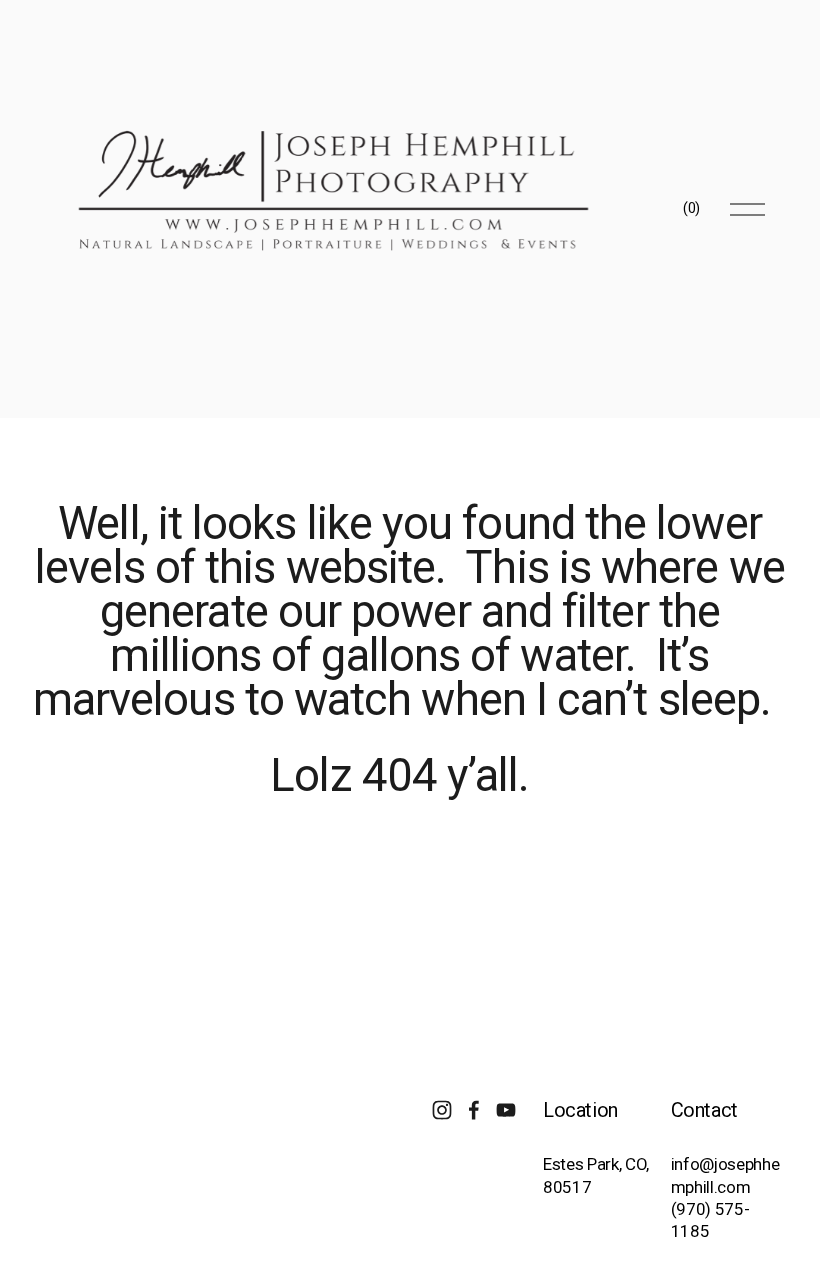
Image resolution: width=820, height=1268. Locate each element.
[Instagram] (442, 1110)
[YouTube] (506, 1110)
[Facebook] (474, 1110)
